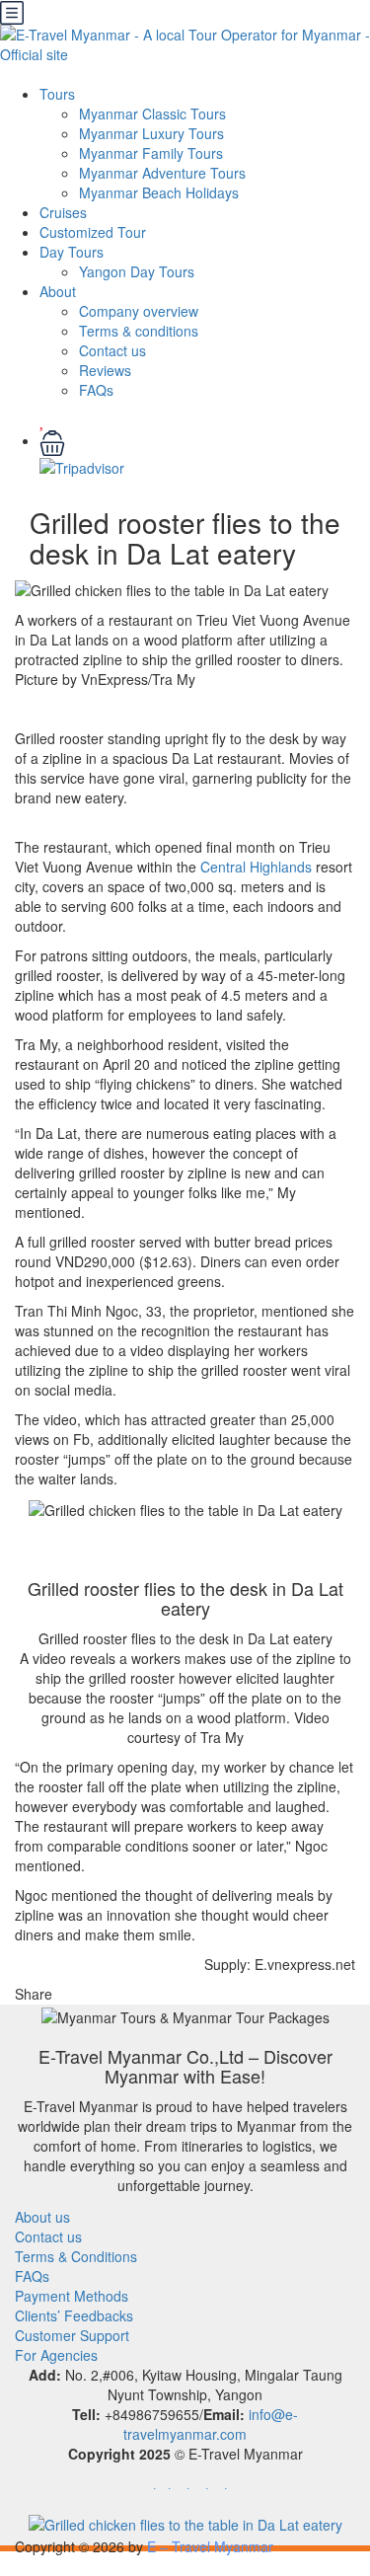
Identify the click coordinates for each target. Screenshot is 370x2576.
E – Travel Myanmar (210, 2546)
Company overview (139, 311)
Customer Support (72, 2335)
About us (42, 2217)
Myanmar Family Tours (151, 153)
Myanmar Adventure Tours (162, 173)
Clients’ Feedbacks (74, 2315)
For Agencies (56, 2355)
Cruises (63, 212)
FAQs (96, 390)
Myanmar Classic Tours (152, 114)
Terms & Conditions (76, 2256)
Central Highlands (256, 867)
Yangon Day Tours (137, 271)
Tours (57, 94)
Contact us (112, 350)
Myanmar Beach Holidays (159, 192)
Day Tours (72, 252)
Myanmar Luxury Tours (151, 133)
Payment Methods (72, 2296)
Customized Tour (93, 232)
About (58, 291)
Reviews (105, 370)
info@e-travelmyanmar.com (211, 2424)
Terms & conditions (139, 331)
